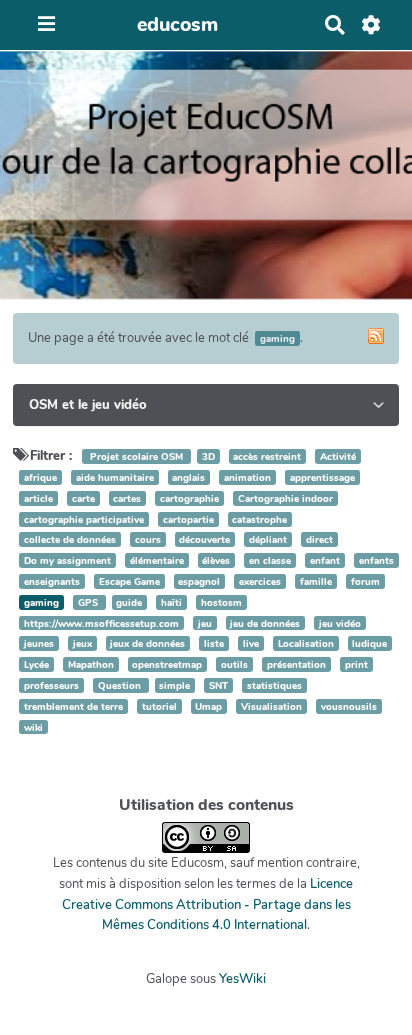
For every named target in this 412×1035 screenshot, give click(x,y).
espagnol (199, 581)
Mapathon (91, 664)
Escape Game (129, 581)
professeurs (51, 685)
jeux (82, 643)
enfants (376, 560)
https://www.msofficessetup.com (101, 623)
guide (129, 602)
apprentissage (322, 477)
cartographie (189, 498)
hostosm (221, 602)
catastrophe (259, 519)
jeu (205, 623)
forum (365, 581)
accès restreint (267, 456)
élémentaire (157, 560)
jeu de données (265, 623)
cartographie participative (84, 519)
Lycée (36, 664)
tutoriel (159, 706)
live (251, 643)
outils (234, 664)
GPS (89, 602)
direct (319, 539)
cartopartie (188, 519)
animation (247, 477)
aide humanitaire (115, 477)
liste (214, 643)
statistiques (274, 685)
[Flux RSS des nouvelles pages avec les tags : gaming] (376, 336)
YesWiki (242, 979)
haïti (171, 602)
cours (148, 539)
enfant (325, 560)
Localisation (306, 643)
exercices (260, 581)
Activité (338, 456)
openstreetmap (167, 664)
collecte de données (70, 539)
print (356, 664)
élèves (216, 560)
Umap (208, 706)
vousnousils (349, 706)
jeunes (39, 643)
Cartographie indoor (285, 498)
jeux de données (147, 643)
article (38, 498)
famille (316, 581)
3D (208, 456)
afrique (40, 477)
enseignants (52, 581)
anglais (188, 477)
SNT (218, 685)
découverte (204, 539)
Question (121, 685)
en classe (270, 560)
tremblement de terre (73, 706)
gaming (41, 602)
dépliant (268, 539)
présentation (296, 664)
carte (83, 498)
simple (174, 685)
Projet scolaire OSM (136, 456)
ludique (369, 643)
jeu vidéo (340, 623)
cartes (127, 498)
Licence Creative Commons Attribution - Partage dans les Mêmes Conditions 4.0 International (208, 905)
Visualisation (271, 706)
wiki (33, 727)
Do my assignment (67, 560)
